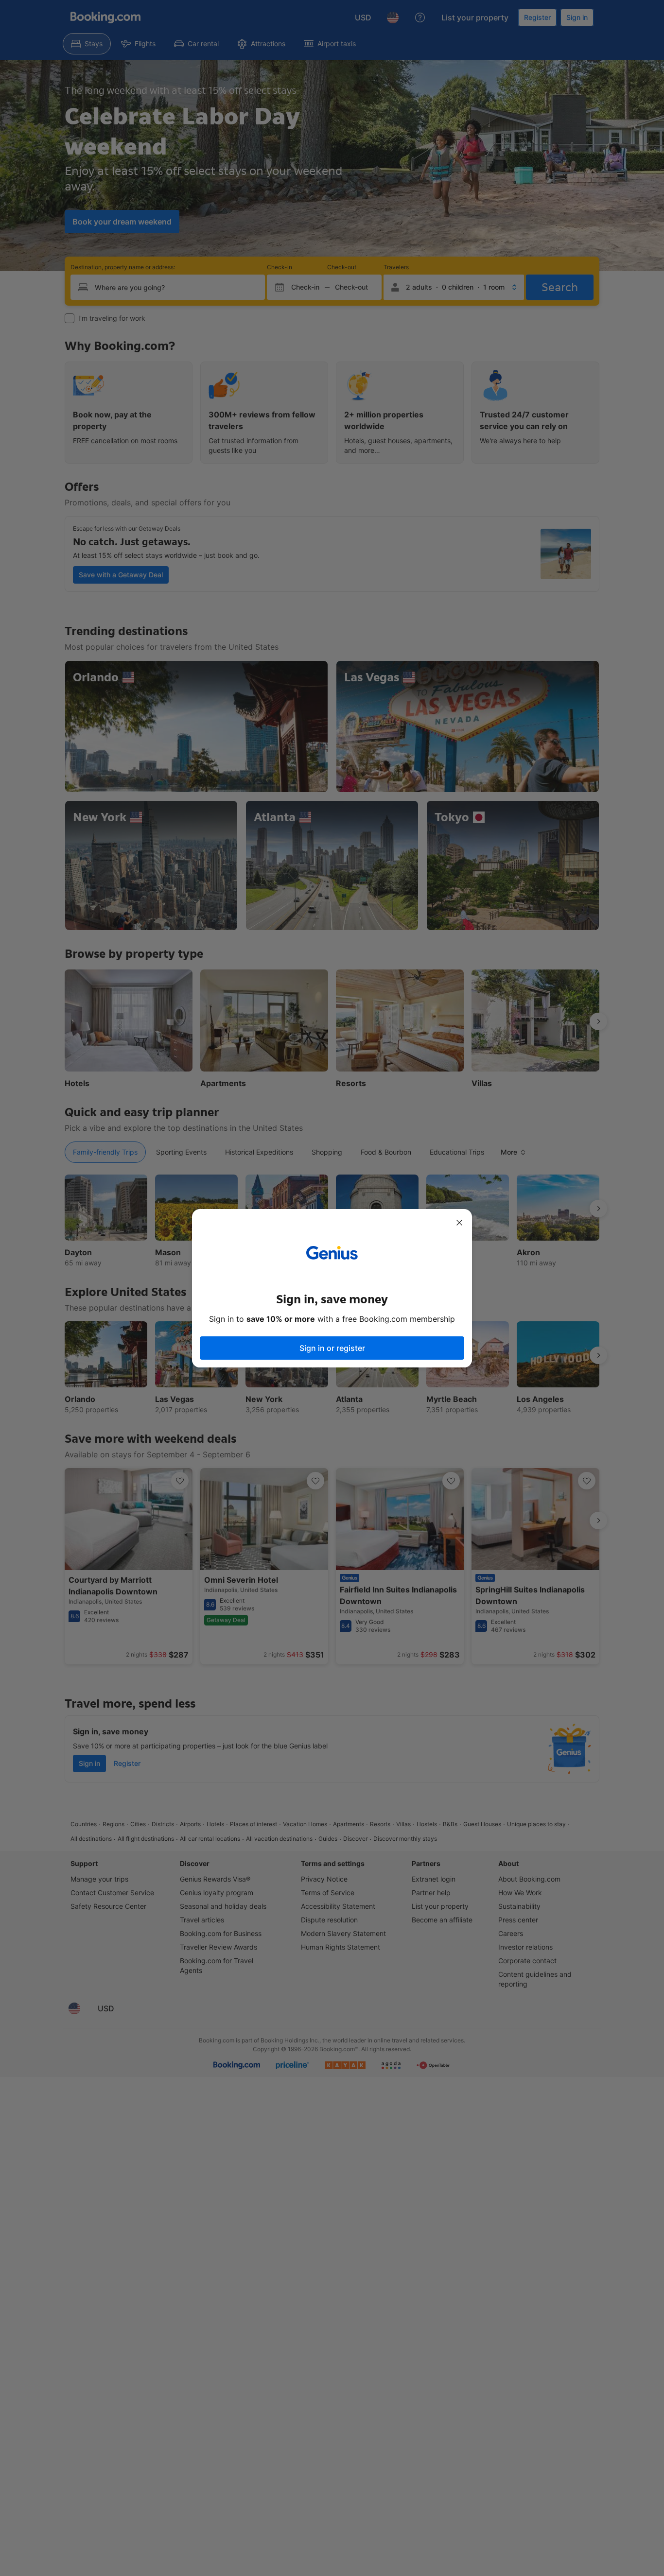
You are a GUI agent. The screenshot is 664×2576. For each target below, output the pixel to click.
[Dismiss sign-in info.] (459, 1223)
